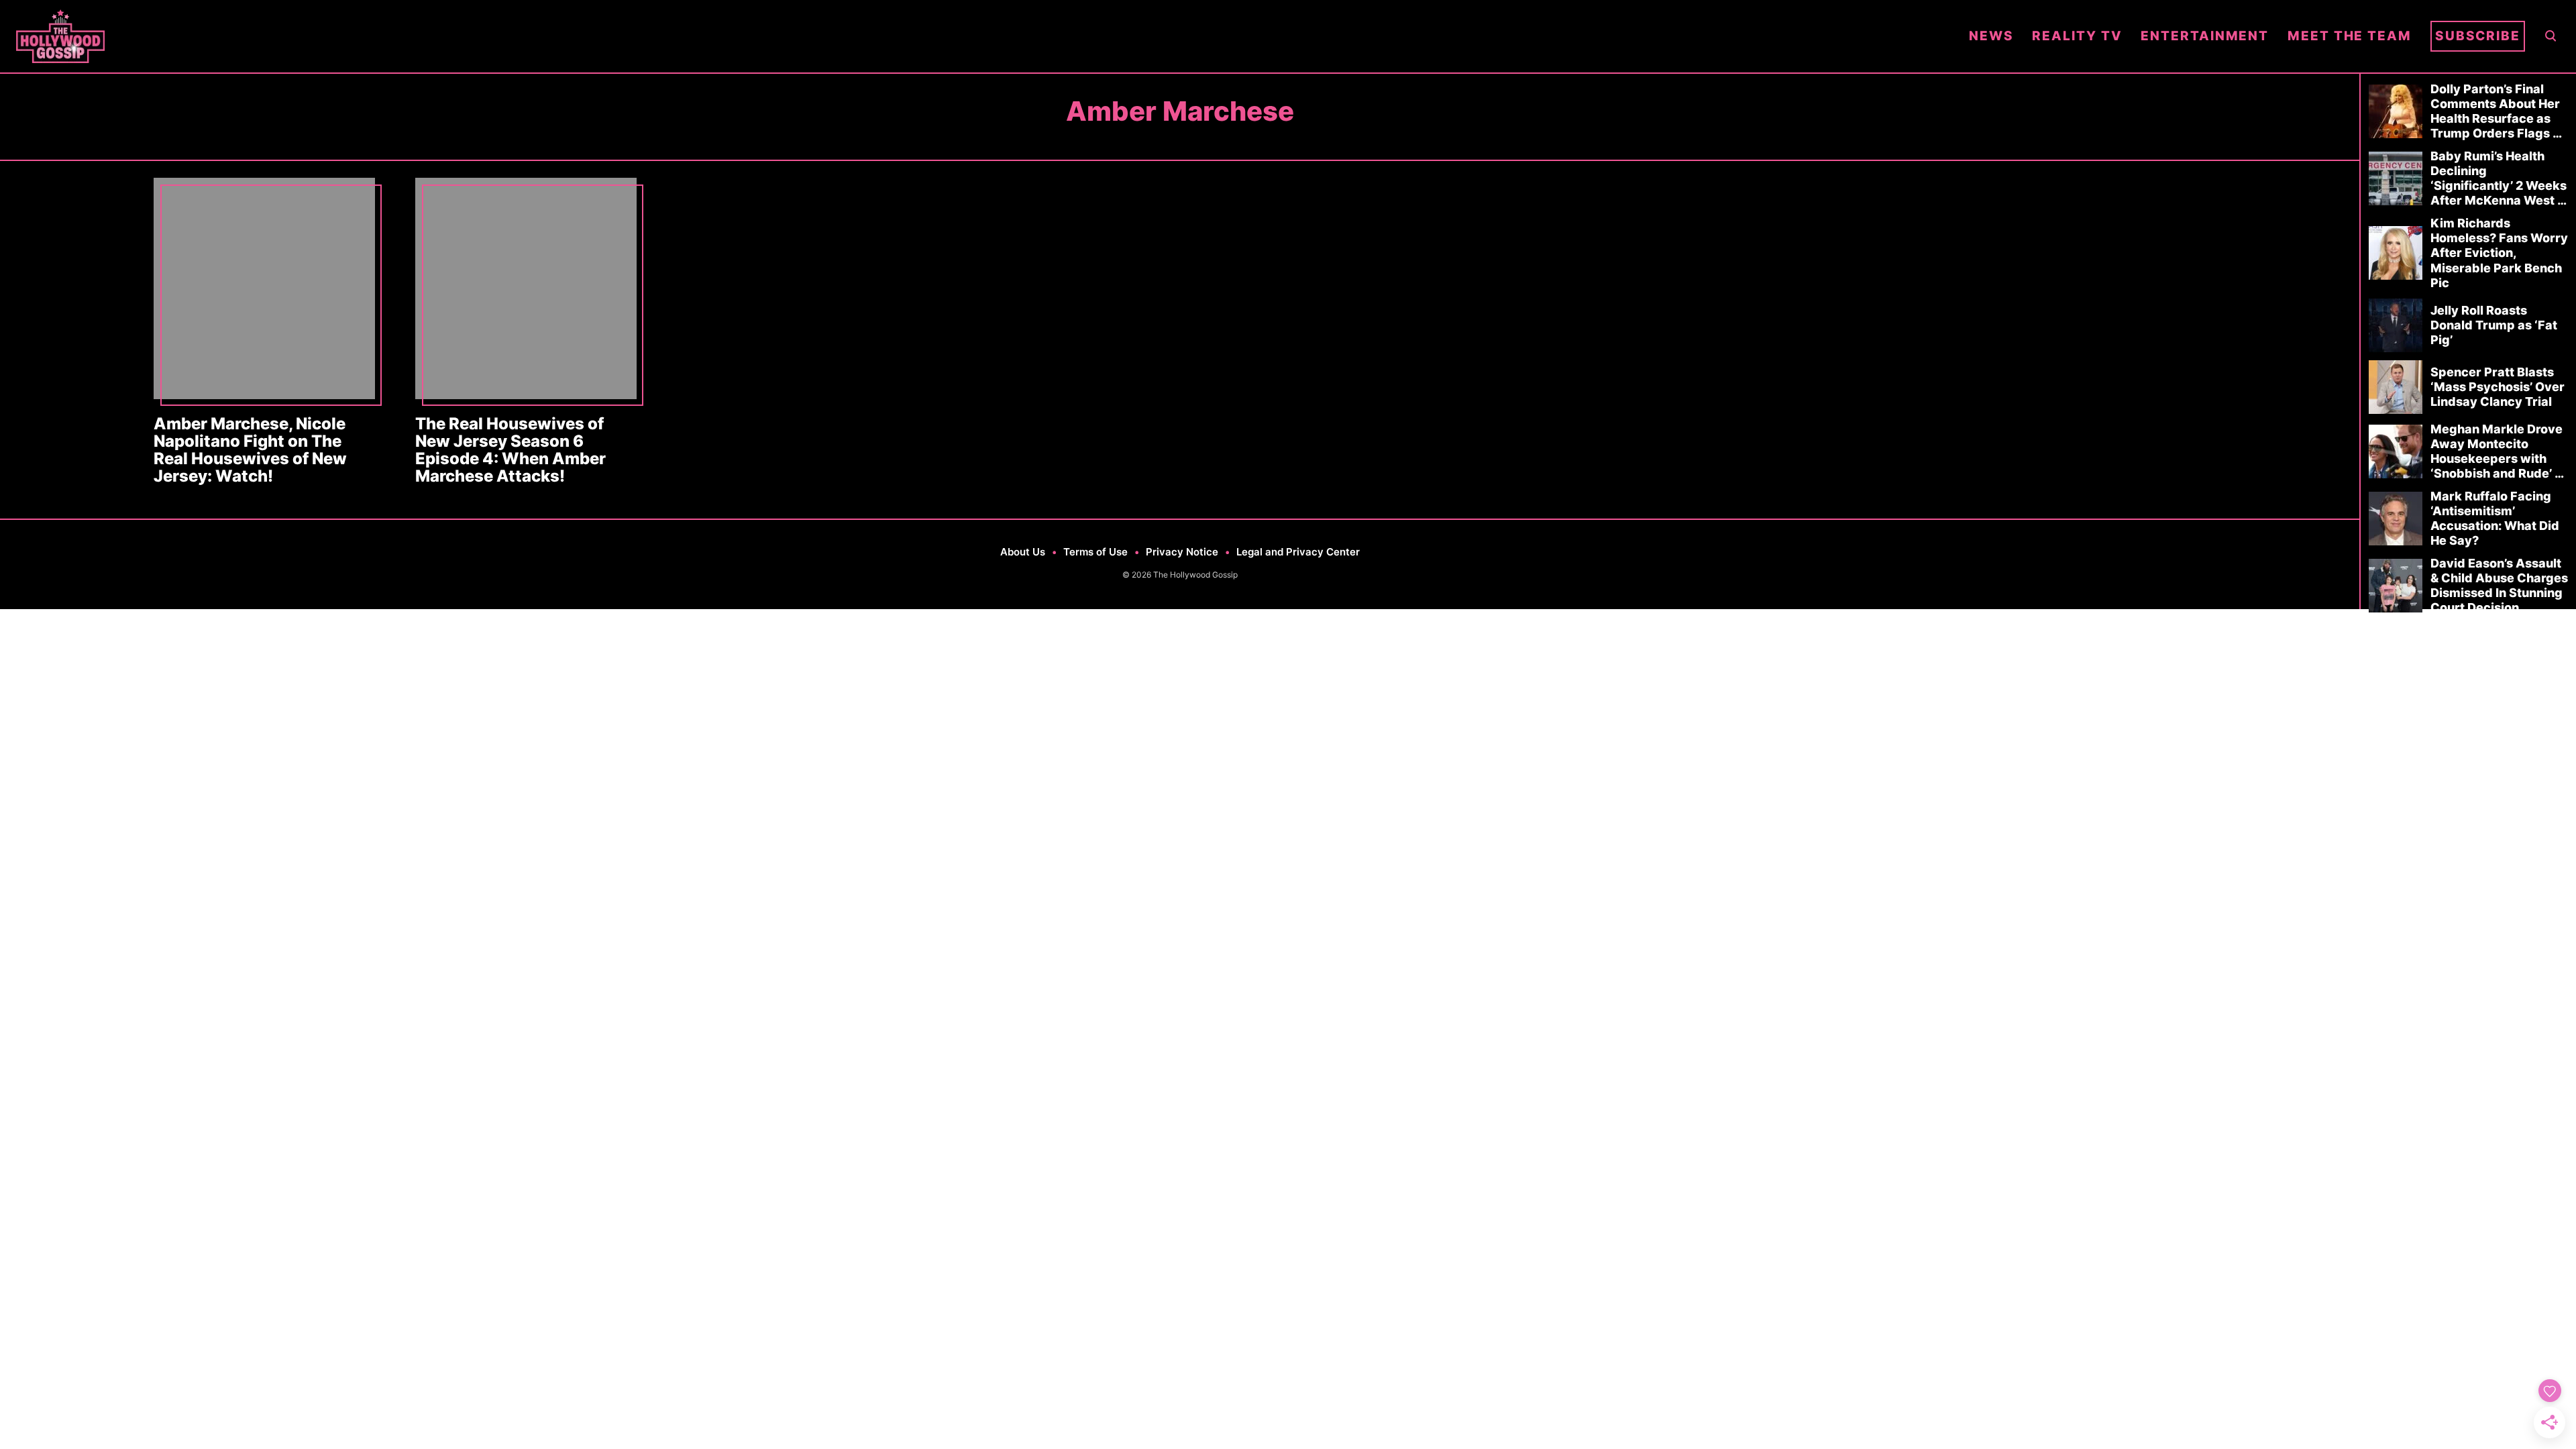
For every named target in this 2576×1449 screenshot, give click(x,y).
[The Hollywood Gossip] (983, 36)
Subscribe (2478, 36)
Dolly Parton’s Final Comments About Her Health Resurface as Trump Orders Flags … (2496, 111)
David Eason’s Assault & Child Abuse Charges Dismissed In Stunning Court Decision (2499, 585)
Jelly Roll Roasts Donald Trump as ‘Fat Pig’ (2494, 325)
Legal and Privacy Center (1298, 552)
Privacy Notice (1182, 552)
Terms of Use (1095, 552)
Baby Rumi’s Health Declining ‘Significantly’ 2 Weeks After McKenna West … (2499, 178)
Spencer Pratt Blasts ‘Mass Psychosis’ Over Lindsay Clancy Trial (2498, 387)
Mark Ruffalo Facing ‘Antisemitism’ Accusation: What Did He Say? (2495, 518)
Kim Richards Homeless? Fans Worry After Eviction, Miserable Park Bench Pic (2499, 253)
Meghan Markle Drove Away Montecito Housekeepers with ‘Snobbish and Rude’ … (2497, 451)
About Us (1023, 552)
